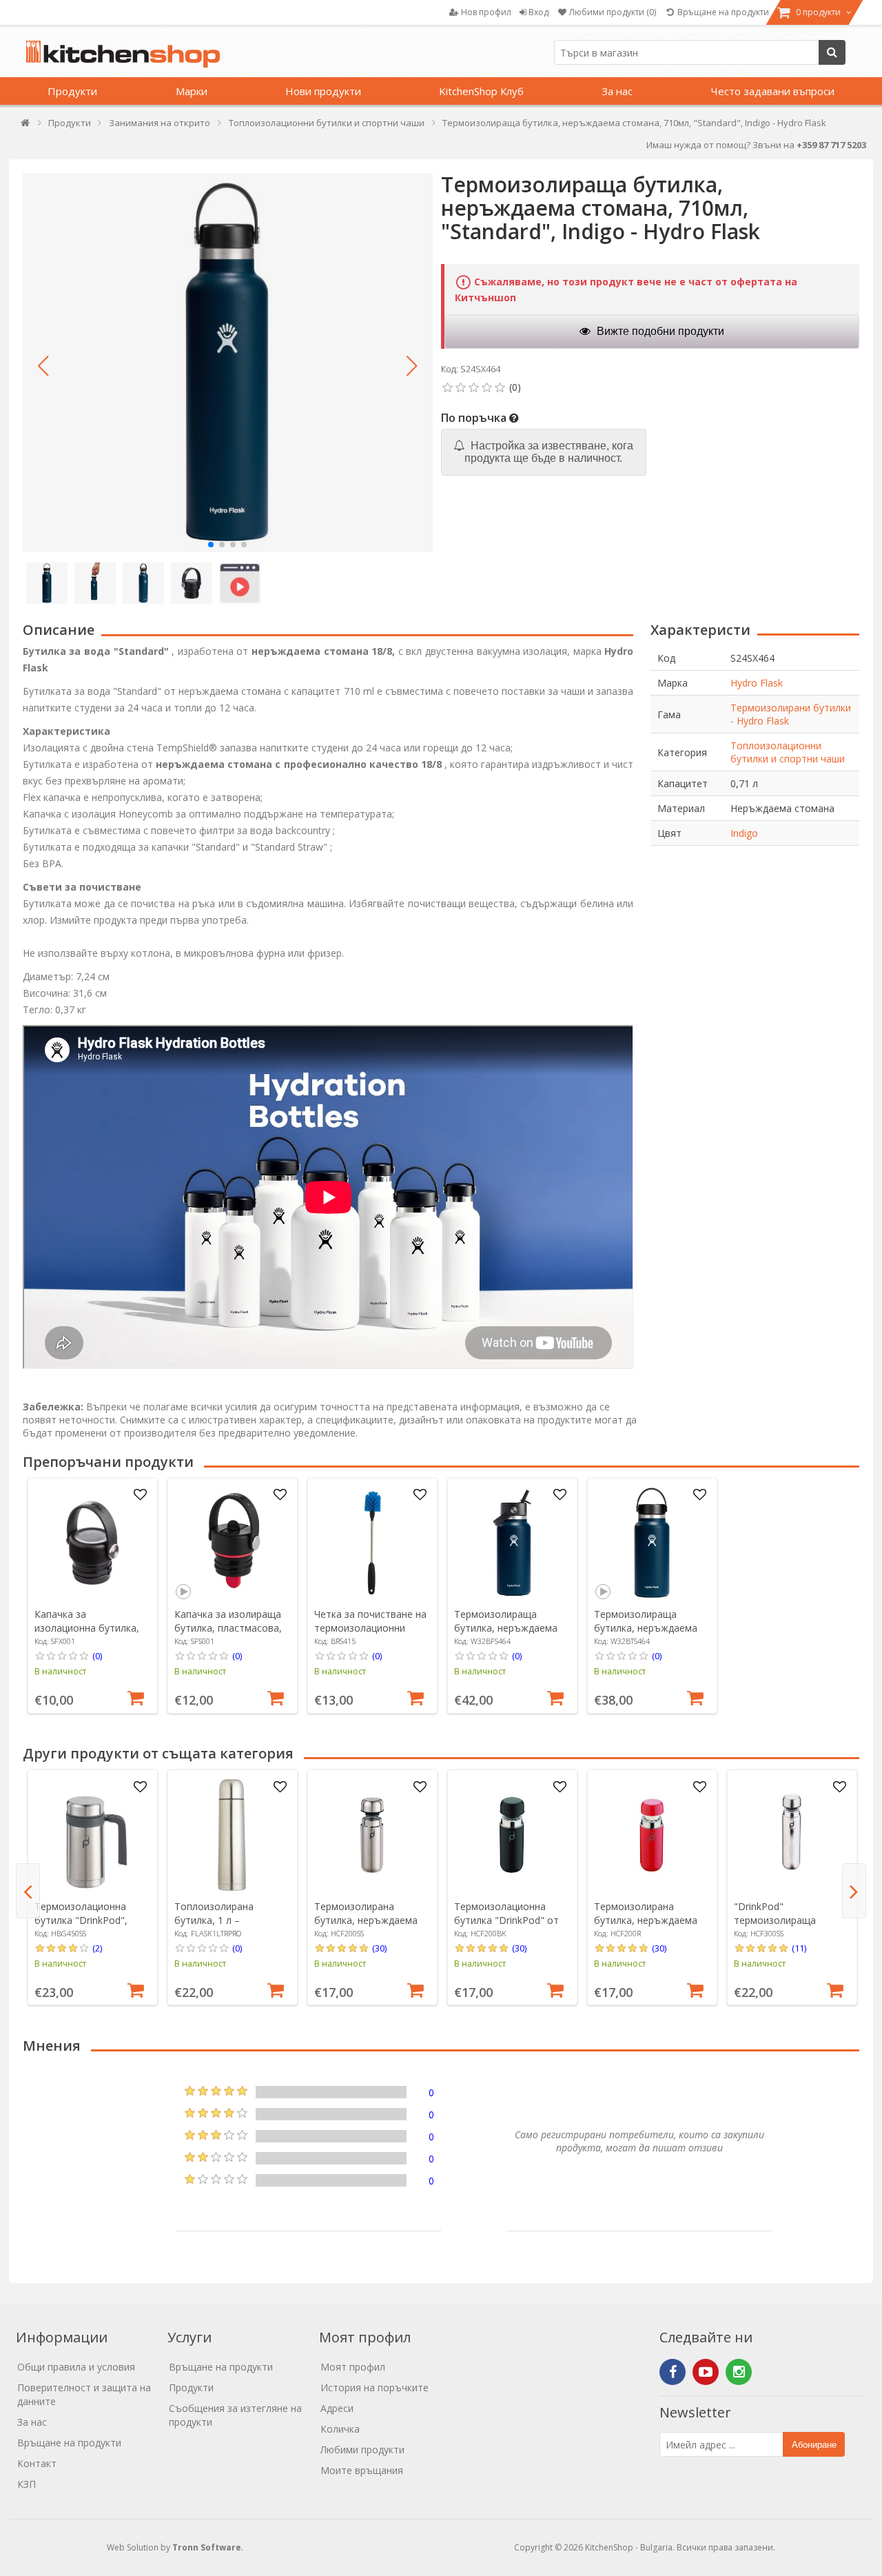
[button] (43, 366)
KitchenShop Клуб (481, 91)
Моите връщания (362, 2470)
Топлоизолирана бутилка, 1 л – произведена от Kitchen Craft (230, 1927)
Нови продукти (323, 91)
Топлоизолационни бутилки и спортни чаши (788, 752)
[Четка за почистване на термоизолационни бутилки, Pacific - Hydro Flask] (372, 1543)
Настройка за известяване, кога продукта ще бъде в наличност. (549, 452)
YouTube (706, 2372)
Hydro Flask (757, 683)
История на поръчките (375, 2387)
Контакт (37, 2463)
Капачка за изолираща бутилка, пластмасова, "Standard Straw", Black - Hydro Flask (230, 1635)
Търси (832, 52)
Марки (192, 91)
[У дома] (26, 126)
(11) (799, 1948)
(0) (97, 1656)
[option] (93, 1596)
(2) (97, 1948)
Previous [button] (28, 1891)
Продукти (72, 91)
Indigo (744, 833)
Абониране (814, 2445)
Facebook (673, 2372)
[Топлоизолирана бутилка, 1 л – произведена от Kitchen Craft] (232, 1835)
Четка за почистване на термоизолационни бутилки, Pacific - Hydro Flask (370, 1635)
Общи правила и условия (76, 2367)
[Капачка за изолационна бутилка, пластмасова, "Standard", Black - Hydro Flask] (92, 1543)
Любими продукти (362, 2450)
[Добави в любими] (140, 1495)
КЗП (27, 2484)
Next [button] (854, 1891)
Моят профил (353, 2367)
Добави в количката (136, 1696)
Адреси (337, 2408)
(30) (379, 1948)
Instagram (739, 2372)
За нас (617, 91)
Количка (340, 2429)
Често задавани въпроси (773, 91)
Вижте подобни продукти (659, 331)
